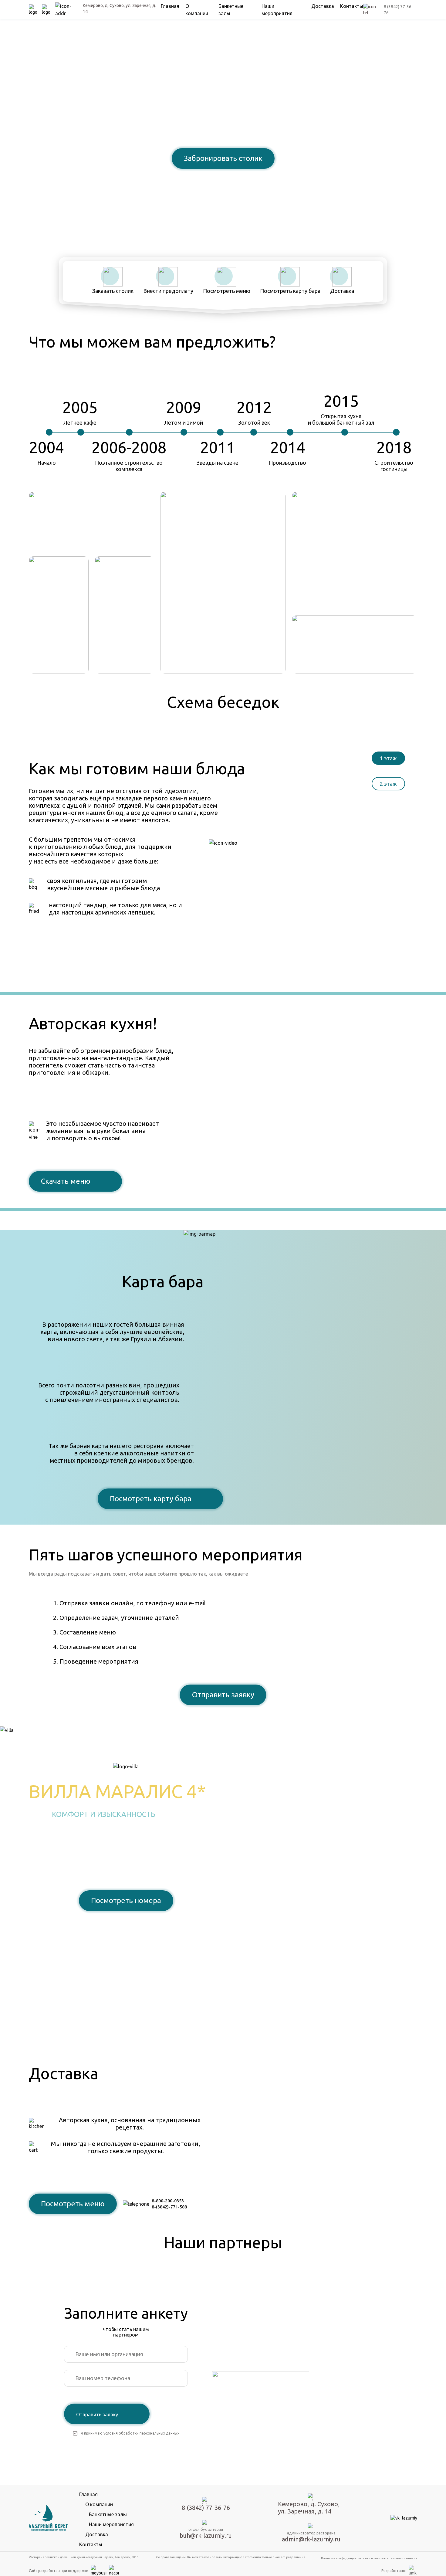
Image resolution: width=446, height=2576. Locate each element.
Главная (170, 6)
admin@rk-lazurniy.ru (311, 2539)
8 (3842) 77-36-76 (223, 179)
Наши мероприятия (111, 2524)
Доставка (323, 6)
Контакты (352, 6)
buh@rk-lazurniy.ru (206, 2535)
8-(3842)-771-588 (169, 2207)
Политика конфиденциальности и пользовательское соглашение (369, 2558)
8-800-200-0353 (168, 2201)
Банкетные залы (108, 2514)
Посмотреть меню (73, 2204)
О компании (99, 2504)
